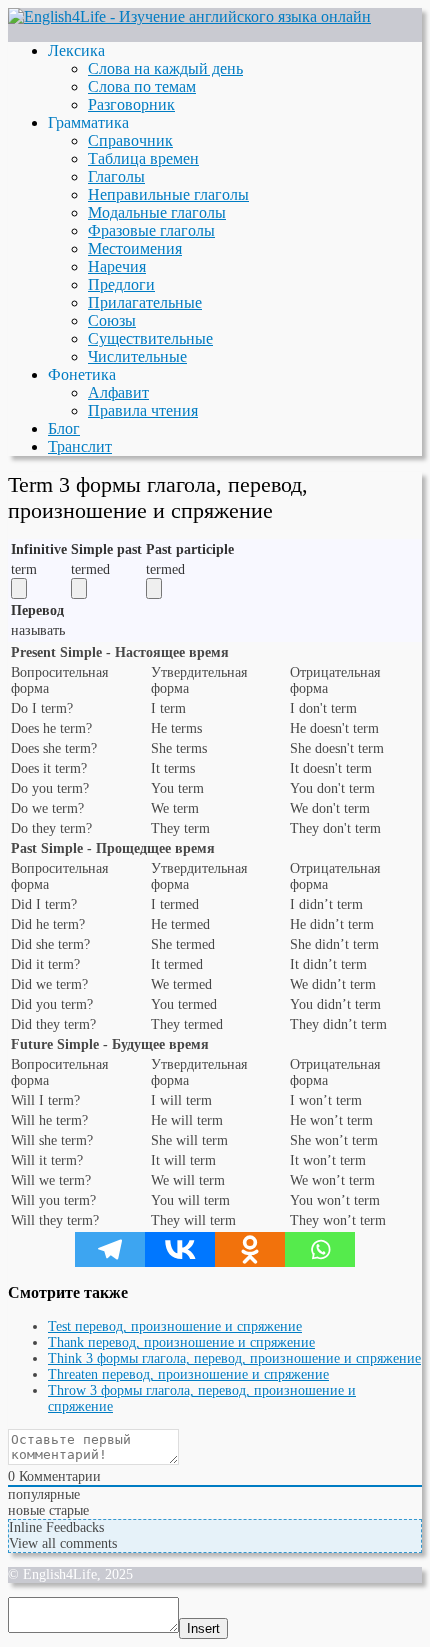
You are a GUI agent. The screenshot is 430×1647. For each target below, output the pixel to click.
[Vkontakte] (180, 1249)
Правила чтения (143, 410)
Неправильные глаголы (168, 194)
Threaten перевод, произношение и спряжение (188, 1374)
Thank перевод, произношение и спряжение (181, 1342)
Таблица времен (143, 158)
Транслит (80, 446)
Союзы (112, 320)
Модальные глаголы (157, 212)
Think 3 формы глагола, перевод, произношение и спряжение (234, 1358)
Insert (203, 1628)
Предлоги (121, 284)
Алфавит (118, 392)
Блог (64, 428)
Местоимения (135, 248)
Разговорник (131, 104)
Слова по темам (142, 86)
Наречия (117, 266)
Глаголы (116, 176)
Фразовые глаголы (151, 230)
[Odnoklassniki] (250, 1249)
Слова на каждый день (165, 68)
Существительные (150, 338)
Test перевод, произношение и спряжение (175, 1326)
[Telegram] (110, 1249)
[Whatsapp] (320, 1249)
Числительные (137, 356)
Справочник (130, 140)
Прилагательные (145, 302)
